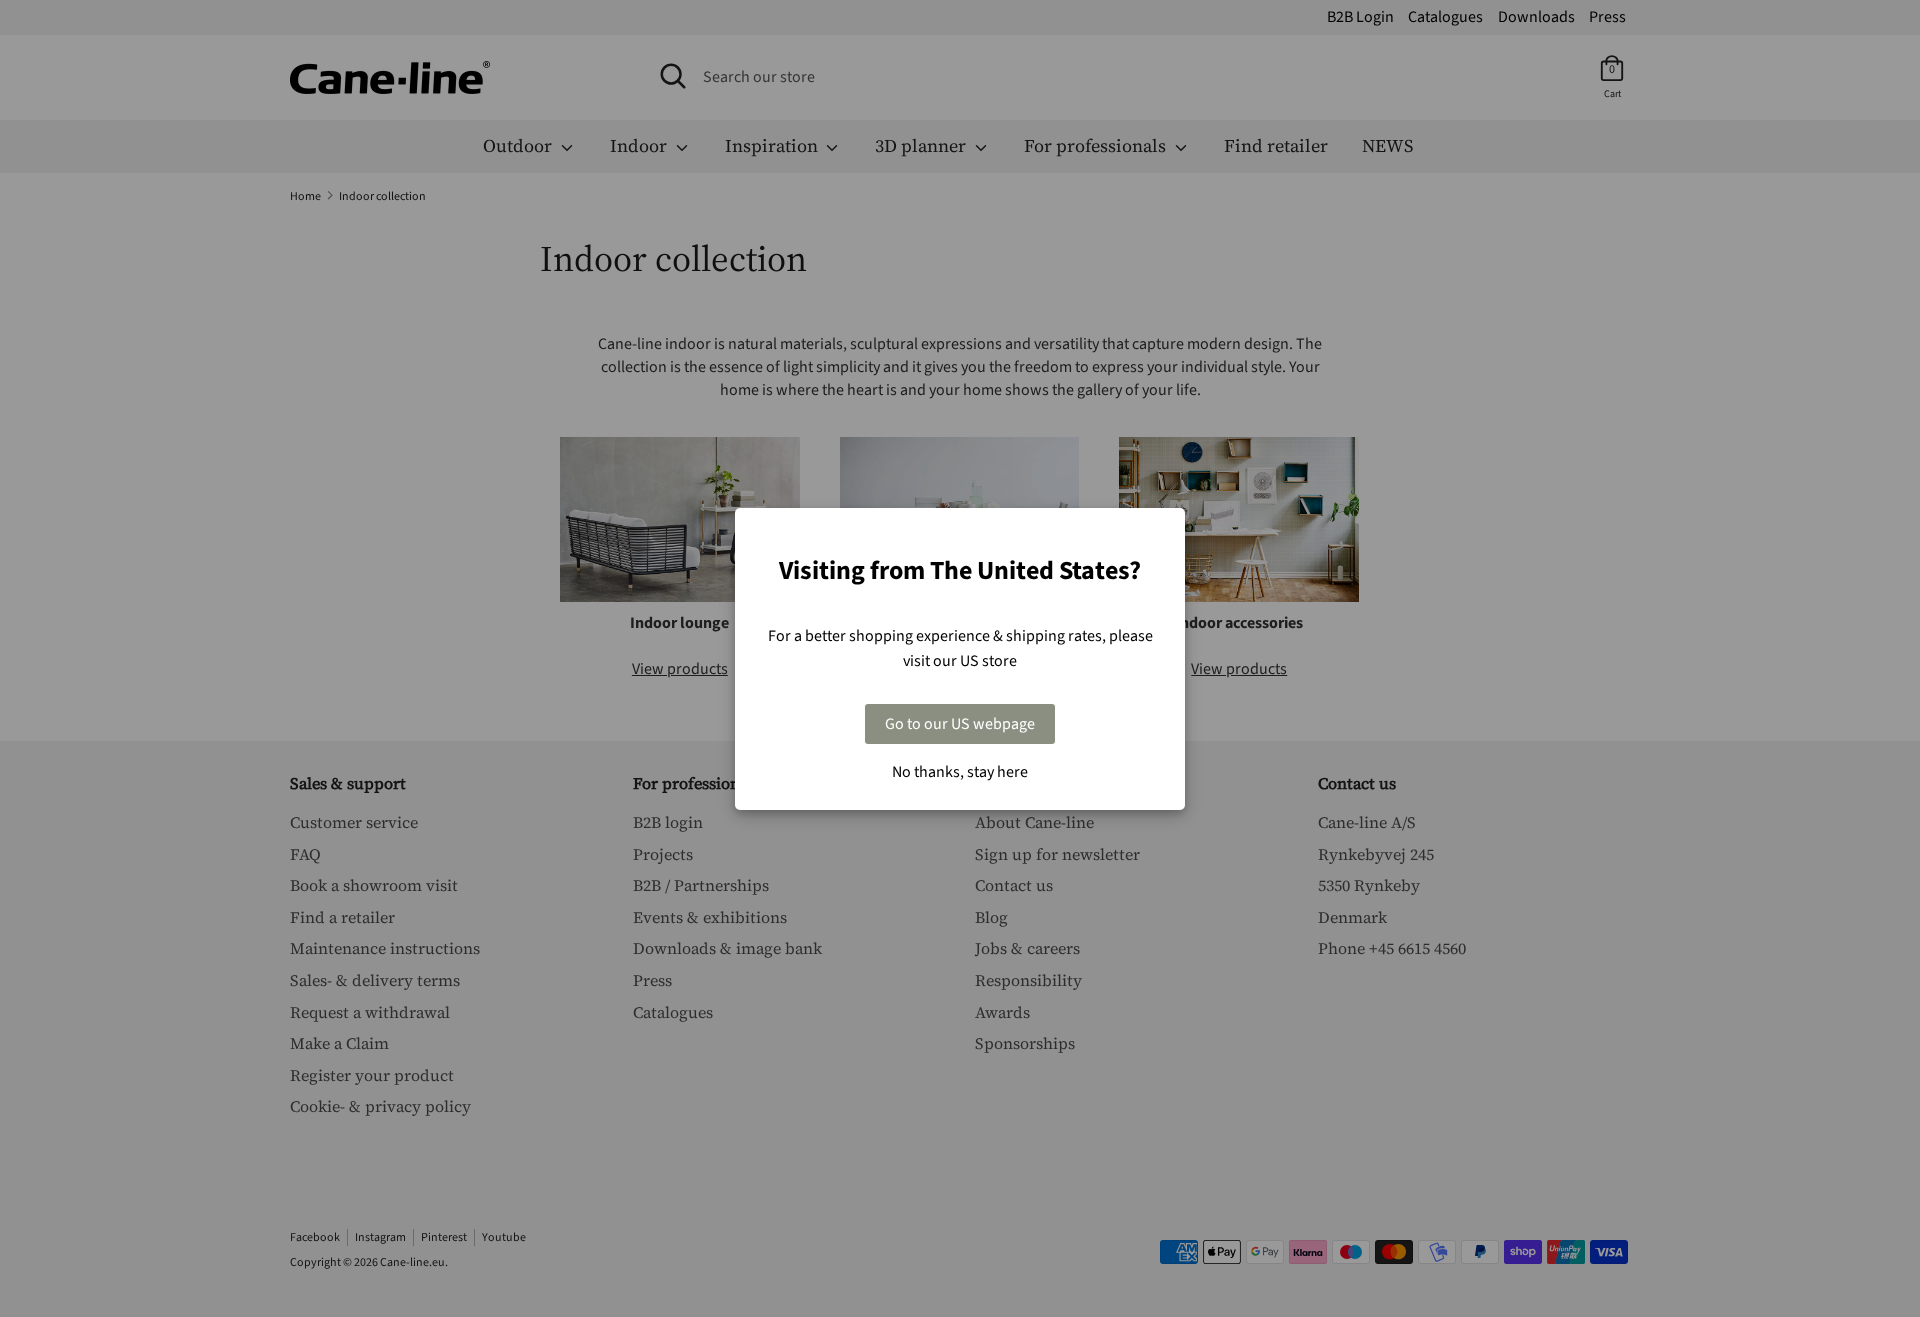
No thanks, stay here (960, 772)
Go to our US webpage (960, 724)
